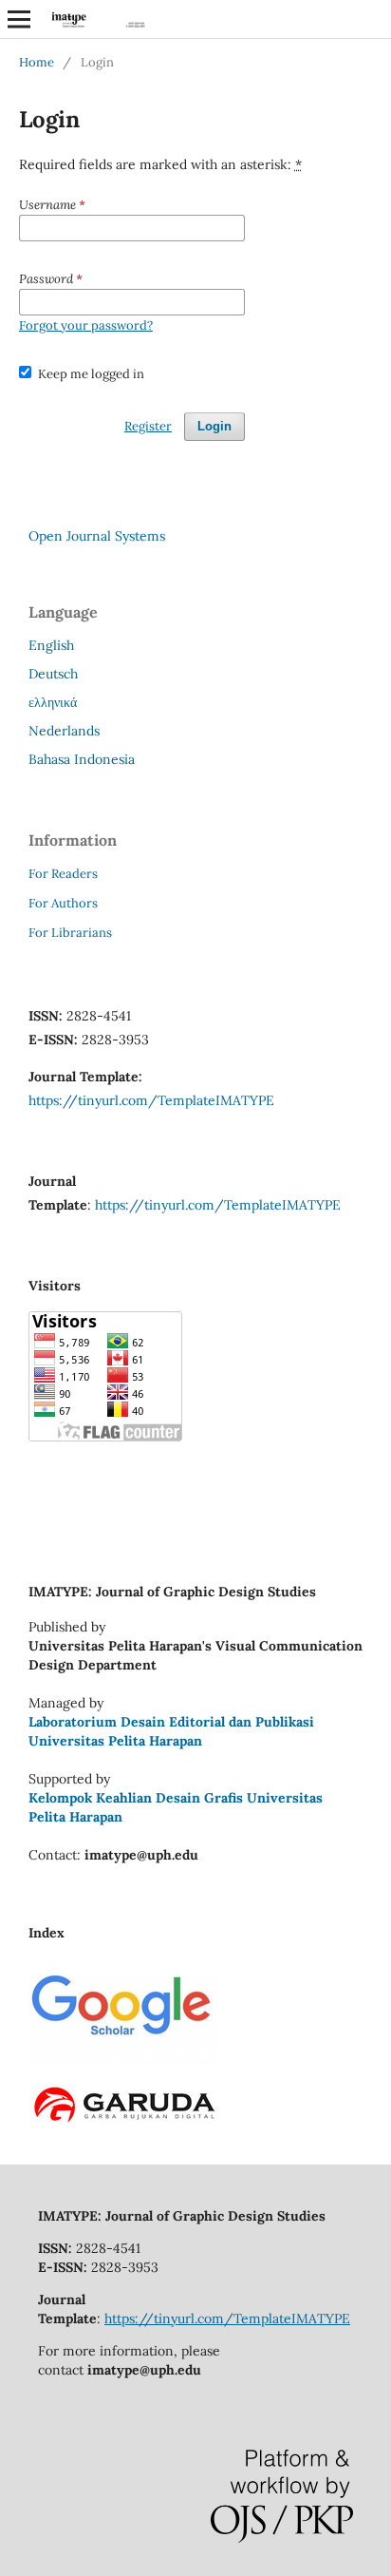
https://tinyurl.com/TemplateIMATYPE (151, 1100)
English (51, 645)
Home (37, 62)
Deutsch (53, 674)
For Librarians (70, 933)
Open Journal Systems (97, 536)
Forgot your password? (86, 325)
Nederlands (64, 731)
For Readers (63, 874)
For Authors (63, 903)
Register (148, 426)
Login (214, 426)
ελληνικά (53, 702)
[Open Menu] (19, 19)
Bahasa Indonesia (82, 759)
